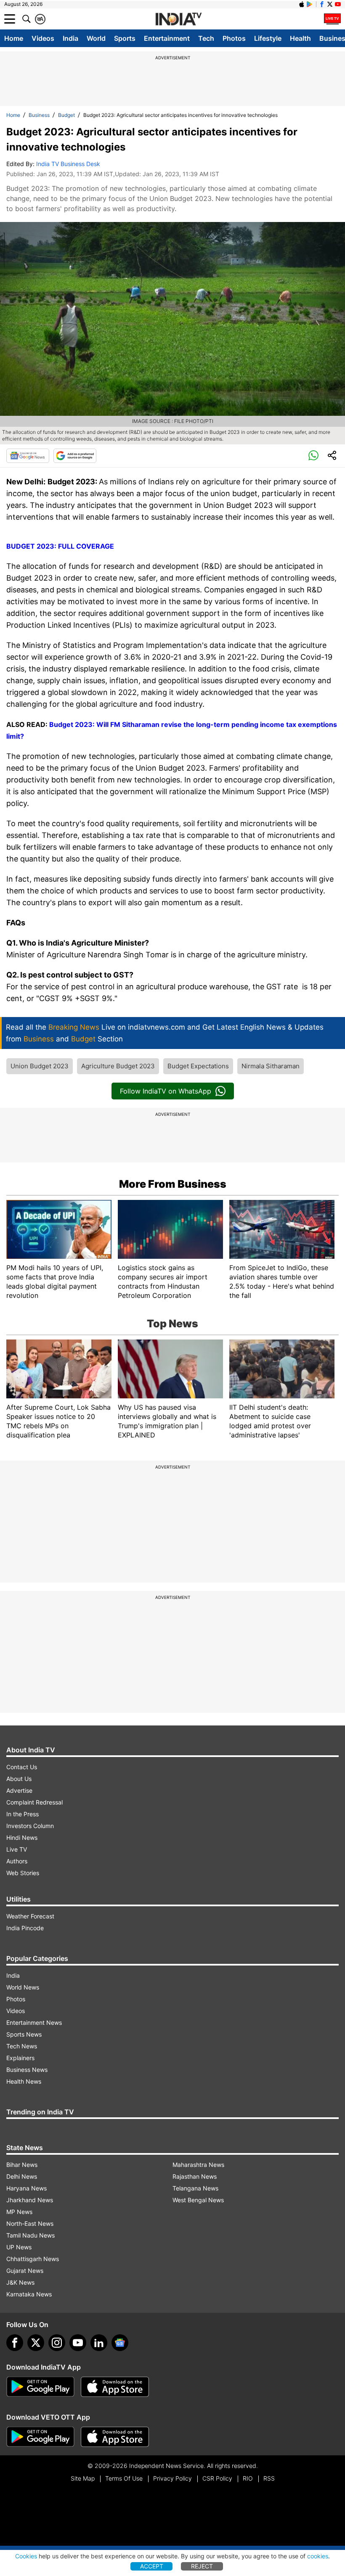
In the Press (23, 1814)
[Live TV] (332, 19)
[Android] (310, 4)
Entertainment (167, 38)
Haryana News (27, 2188)
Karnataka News (29, 2294)
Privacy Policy (172, 2478)
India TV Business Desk (68, 164)
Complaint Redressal (34, 1802)
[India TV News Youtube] (338, 4)
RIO (248, 2478)
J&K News (20, 2282)
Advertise (19, 1790)
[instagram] (57, 2343)
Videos (43, 38)
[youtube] (78, 2343)
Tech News (22, 2046)
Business (39, 115)
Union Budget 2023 (40, 1066)
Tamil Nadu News (31, 2235)
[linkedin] (99, 2343)
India (70, 38)
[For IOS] (115, 2437)
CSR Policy (217, 2478)
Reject (202, 2566)
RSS (269, 2478)
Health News (24, 2081)
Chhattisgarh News (33, 2259)
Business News (27, 2070)
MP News (19, 2212)
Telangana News (195, 2188)
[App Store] (115, 2387)
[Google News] (28, 456)
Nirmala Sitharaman (271, 1066)
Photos (234, 38)
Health (300, 38)
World (96, 38)
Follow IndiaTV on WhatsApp (166, 1091)
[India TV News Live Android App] (40, 2387)
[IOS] (302, 4)
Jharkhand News (30, 2200)
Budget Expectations (198, 1066)
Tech (206, 38)
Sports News (24, 2034)
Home (14, 38)
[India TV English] (178, 19)
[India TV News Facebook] (322, 4)
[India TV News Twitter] (330, 4)
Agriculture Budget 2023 (118, 1066)
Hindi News (22, 1838)
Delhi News (22, 2176)
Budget (66, 115)
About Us (19, 1779)
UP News (19, 2247)
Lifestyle (268, 38)
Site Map (83, 2478)
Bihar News (22, 2165)
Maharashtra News (198, 2165)
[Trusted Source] (75, 456)
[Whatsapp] (313, 456)
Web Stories (23, 1873)
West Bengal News (198, 2200)
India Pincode (25, 1928)
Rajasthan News (195, 2176)
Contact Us (22, 1767)
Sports (125, 38)
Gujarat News (25, 2271)
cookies (318, 2556)
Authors (17, 1861)
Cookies (26, 2556)
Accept (152, 2566)
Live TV (17, 1849)
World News (23, 1987)
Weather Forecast (30, 1916)
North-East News (30, 2223)
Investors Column (30, 1826)
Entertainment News (34, 2022)
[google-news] (120, 2343)
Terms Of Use (124, 2478)
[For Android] (40, 2437)
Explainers (20, 2058)
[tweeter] (36, 2343)
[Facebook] (15, 2343)
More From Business (173, 1184)
